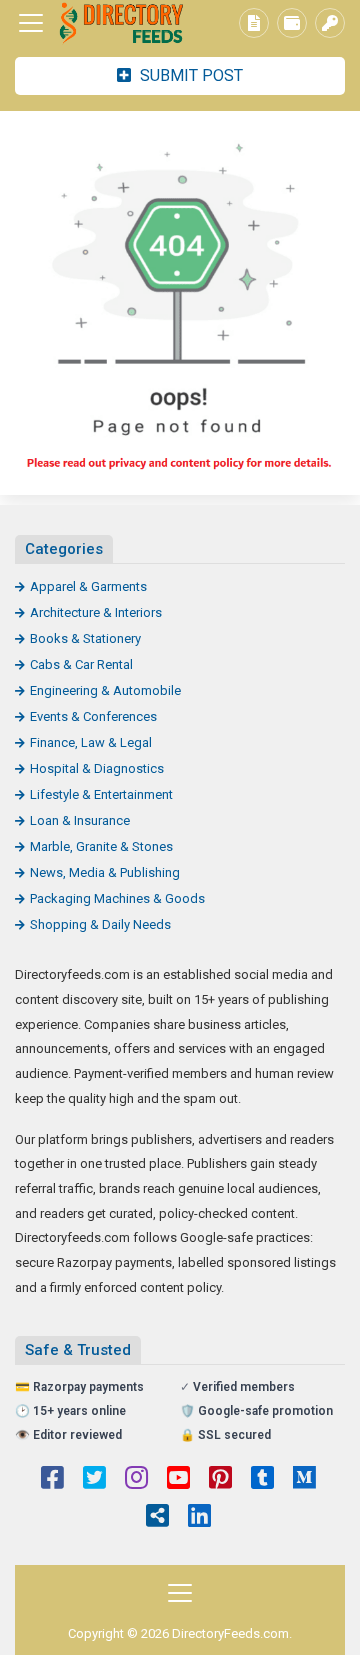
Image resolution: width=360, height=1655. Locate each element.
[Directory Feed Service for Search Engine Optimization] (125, 23)
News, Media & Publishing (105, 872)
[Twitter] (94, 1480)
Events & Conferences (93, 716)
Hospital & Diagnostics (97, 768)
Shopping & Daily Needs (100, 924)
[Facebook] (52, 1480)
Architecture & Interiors (96, 612)
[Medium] (304, 1480)
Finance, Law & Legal (91, 742)
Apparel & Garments (88, 586)
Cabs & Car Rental (81, 664)
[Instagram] (136, 1480)
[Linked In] (199, 1518)
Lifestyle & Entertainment (101, 794)
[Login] (330, 23)
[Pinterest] (220, 1480)
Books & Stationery (85, 638)
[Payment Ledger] (292, 23)
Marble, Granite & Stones (101, 846)
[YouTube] (178, 1480)
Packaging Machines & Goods (117, 898)
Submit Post (189, 75)
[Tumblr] (262, 1480)
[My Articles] (254, 23)
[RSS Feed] (157, 1518)
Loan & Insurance (80, 820)
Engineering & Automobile (105, 690)
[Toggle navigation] (31, 23)
